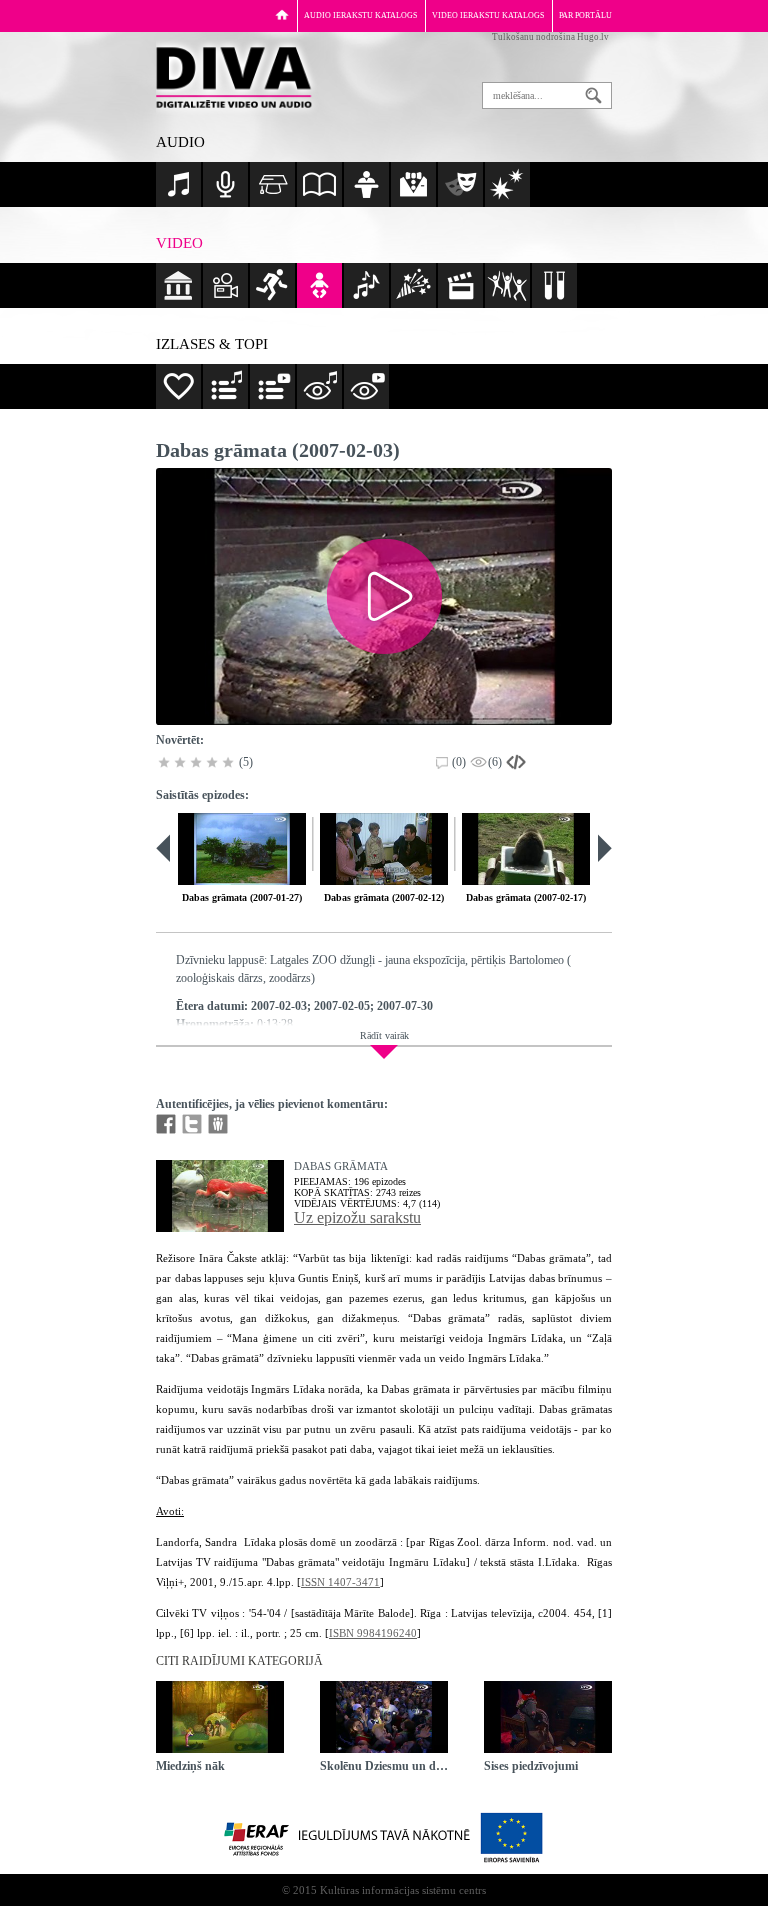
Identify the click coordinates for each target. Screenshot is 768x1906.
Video (179, 243)
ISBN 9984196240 (373, 1633)
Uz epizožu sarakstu (357, 1217)
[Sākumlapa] (282, 14)
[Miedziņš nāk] (220, 1717)
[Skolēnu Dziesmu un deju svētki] (384, 1717)
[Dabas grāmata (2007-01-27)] (242, 849)
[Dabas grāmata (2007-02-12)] (384, 849)
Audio (180, 142)
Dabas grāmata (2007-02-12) (384, 897)
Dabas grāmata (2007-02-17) (526, 897)
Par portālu (585, 15)
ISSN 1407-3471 (340, 1582)
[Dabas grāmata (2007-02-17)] (526, 849)
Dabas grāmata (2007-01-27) (242, 897)
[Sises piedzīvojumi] (548, 1717)
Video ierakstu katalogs (488, 15)
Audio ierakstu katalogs (360, 15)
